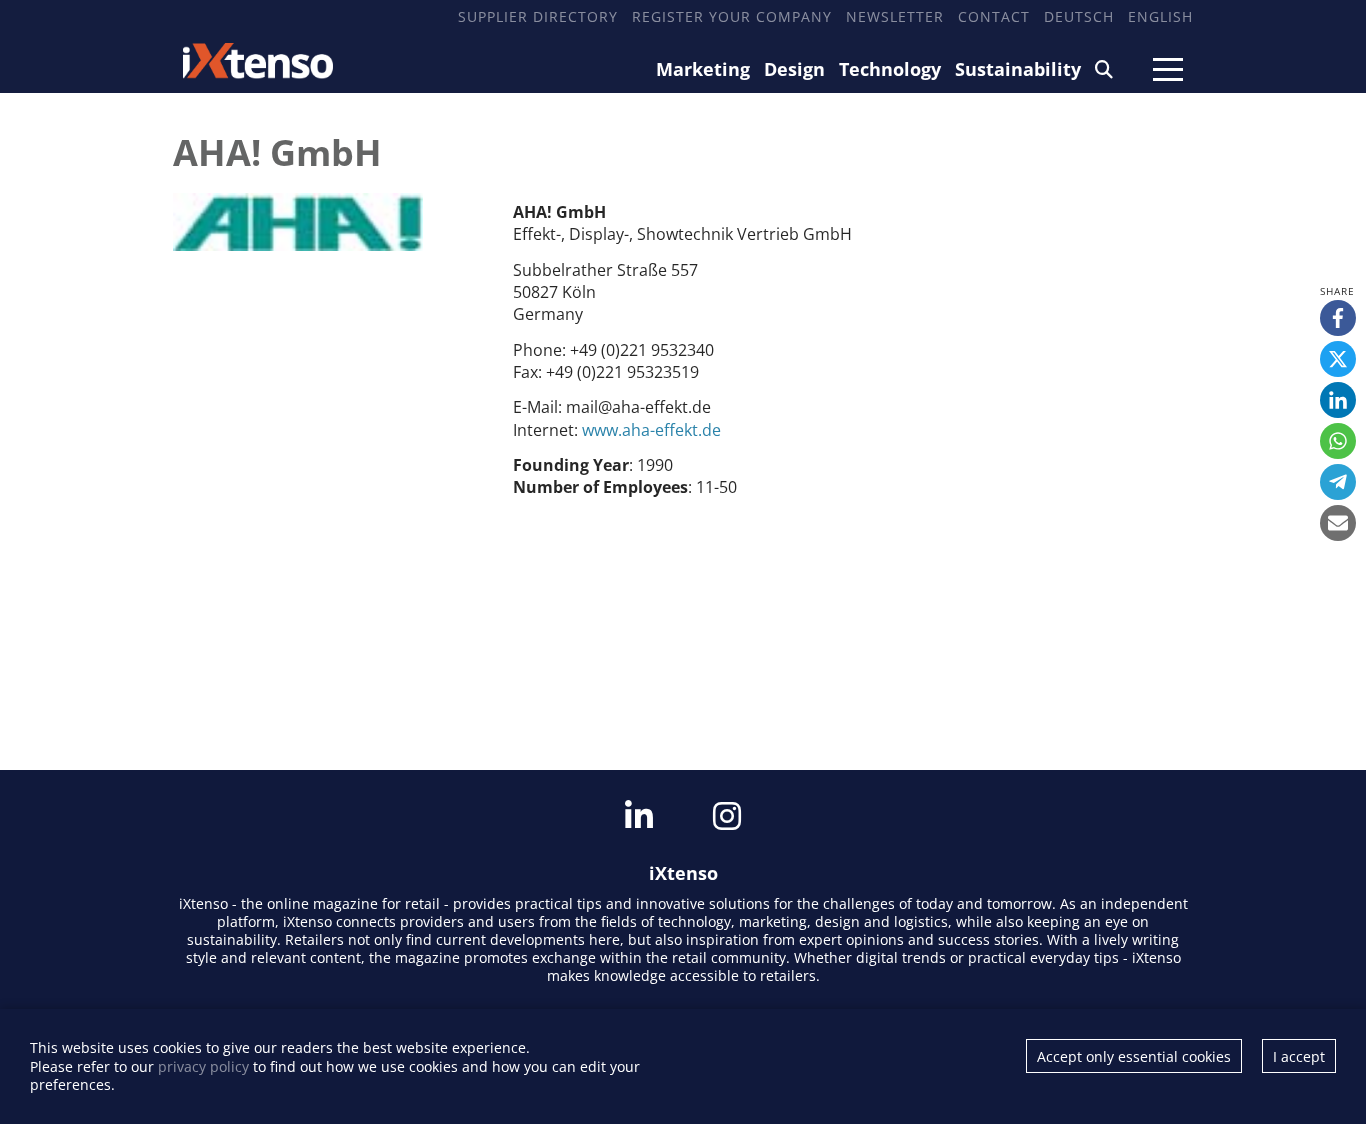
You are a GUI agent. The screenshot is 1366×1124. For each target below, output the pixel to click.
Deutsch (1079, 16)
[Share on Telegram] (1338, 482)
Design (794, 69)
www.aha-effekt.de (651, 430)
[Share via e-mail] (1338, 523)
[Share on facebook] (1338, 318)
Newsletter (895, 16)
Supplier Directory (538, 16)
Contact (994, 16)
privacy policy (203, 1066)
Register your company (732, 16)
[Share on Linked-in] (1338, 400)
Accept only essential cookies (1134, 1056)
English (1160, 16)
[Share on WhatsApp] (1338, 441)
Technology (890, 69)
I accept (1299, 1056)
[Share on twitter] (1338, 359)
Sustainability (1018, 69)
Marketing (703, 69)
